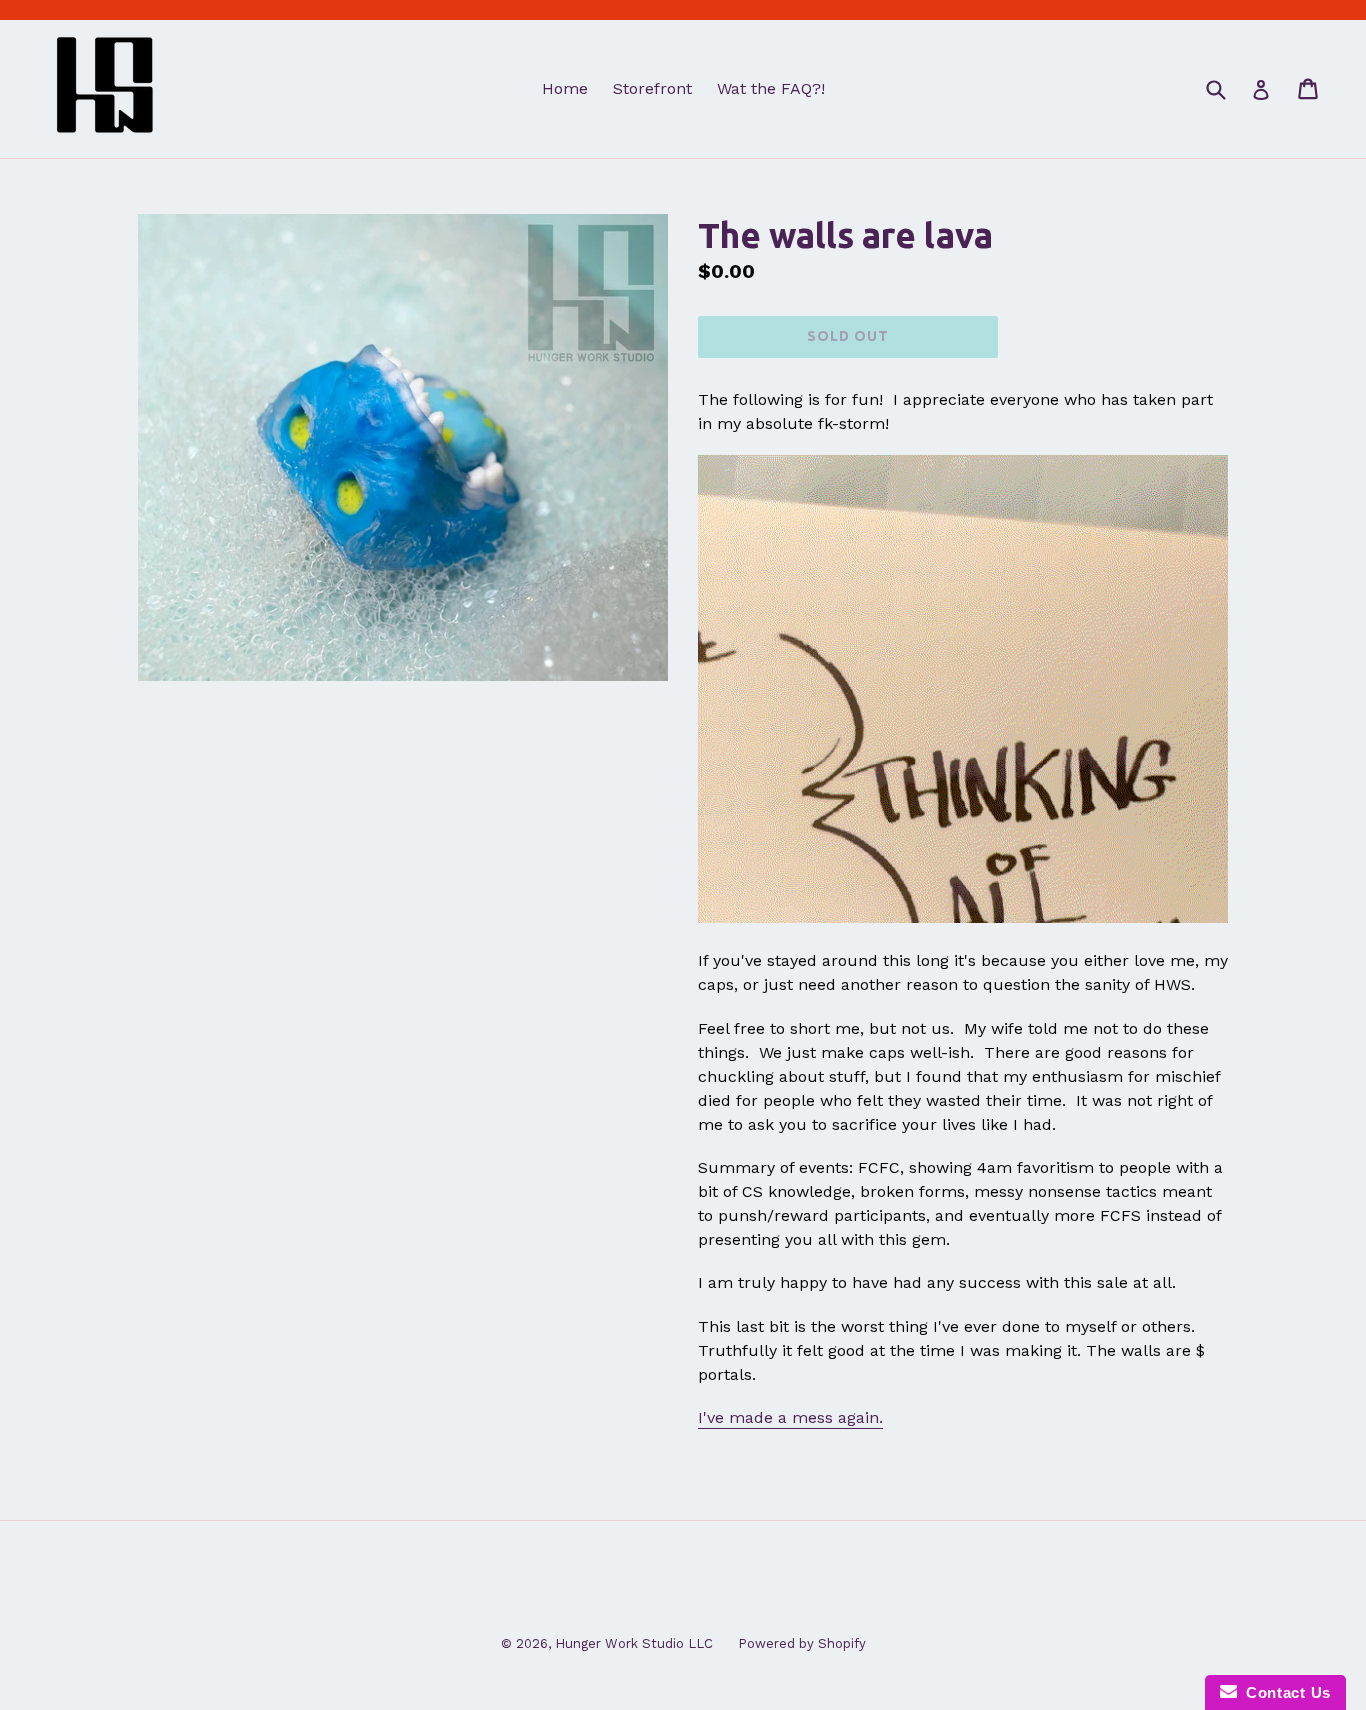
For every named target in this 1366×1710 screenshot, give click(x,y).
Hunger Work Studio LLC (634, 1643)
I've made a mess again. (790, 1417)
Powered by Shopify (802, 1643)
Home (565, 88)
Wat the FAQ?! (771, 88)
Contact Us (1284, 1692)
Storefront (652, 88)
